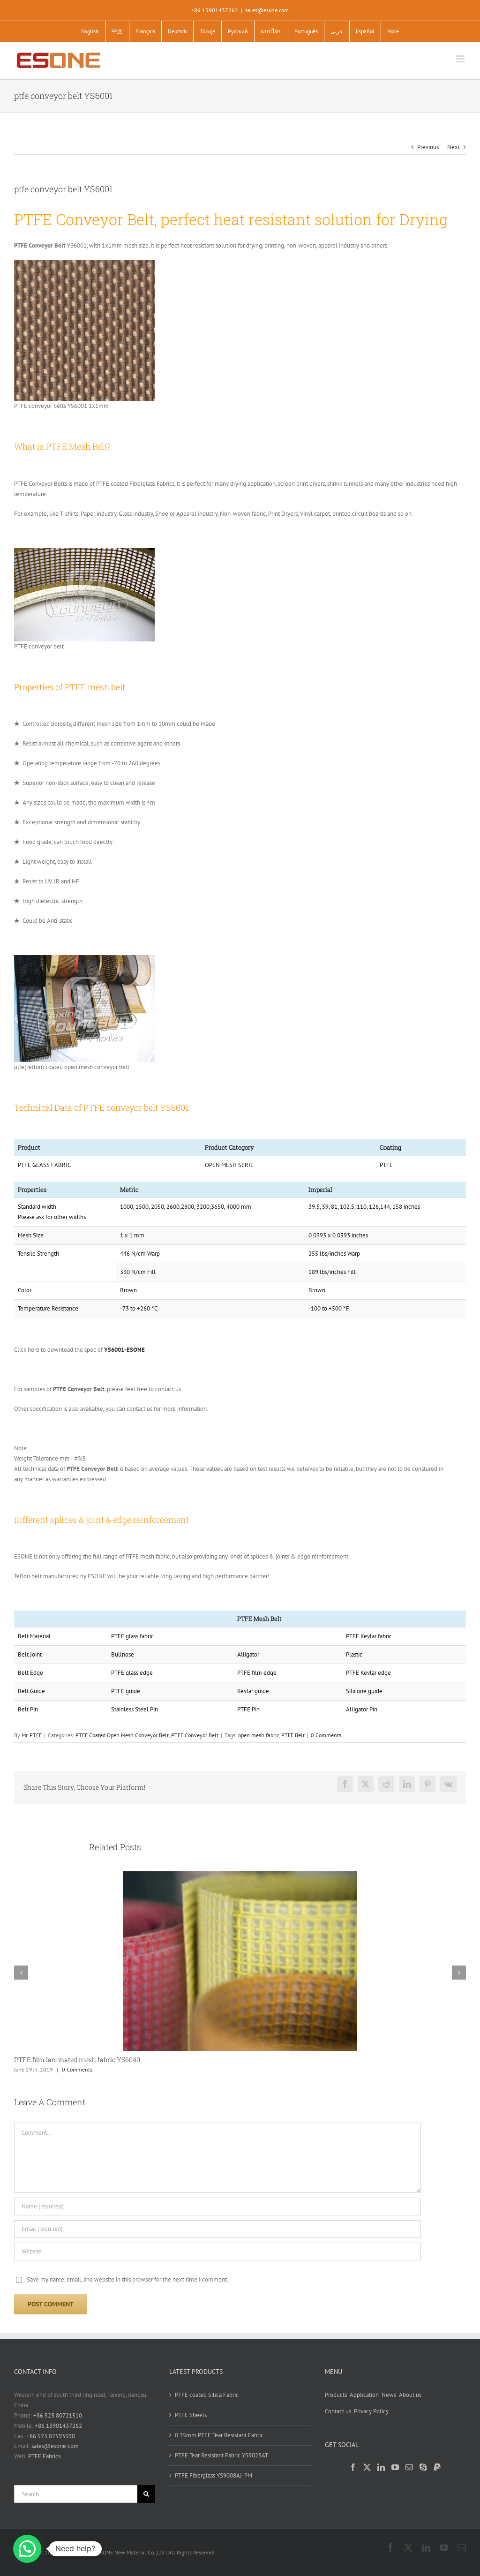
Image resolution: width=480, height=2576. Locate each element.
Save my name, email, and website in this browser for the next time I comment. (127, 2279)
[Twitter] (367, 2467)
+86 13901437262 (58, 2426)
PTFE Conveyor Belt (195, 1735)
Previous (428, 147)
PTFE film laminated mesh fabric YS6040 (77, 2060)
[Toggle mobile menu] (461, 59)
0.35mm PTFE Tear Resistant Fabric (219, 2435)
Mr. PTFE (32, 1735)
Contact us (338, 2411)
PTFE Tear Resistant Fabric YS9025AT (221, 2455)
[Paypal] (437, 2467)
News (389, 2395)
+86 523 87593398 (51, 2436)
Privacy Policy (371, 2411)
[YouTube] (395, 2467)
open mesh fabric (259, 1735)
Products (336, 2395)
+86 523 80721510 (58, 2415)
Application (364, 2395)
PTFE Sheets (191, 2415)
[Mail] (409, 2467)
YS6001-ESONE (124, 1350)
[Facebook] (353, 2467)
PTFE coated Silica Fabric (207, 2395)
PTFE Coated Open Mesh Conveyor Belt (122, 1735)
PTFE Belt (293, 1735)
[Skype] (423, 2467)
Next (454, 147)
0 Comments (326, 1735)
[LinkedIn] (381, 2467)
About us (410, 2395)
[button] (27, 2549)
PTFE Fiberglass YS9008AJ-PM (214, 2475)
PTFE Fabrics (44, 2456)
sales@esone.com (267, 10)
